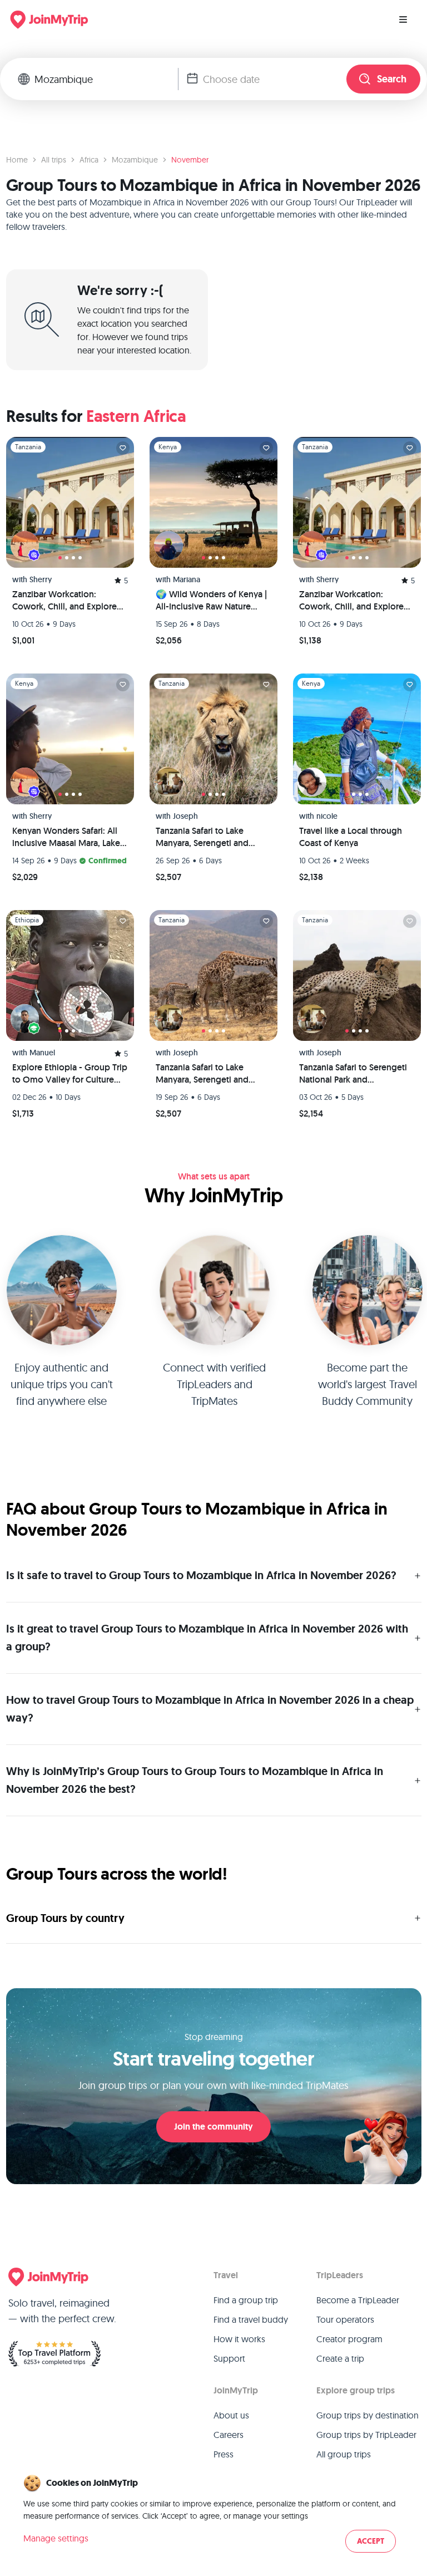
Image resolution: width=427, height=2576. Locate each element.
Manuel (42, 1053)
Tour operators (345, 2319)
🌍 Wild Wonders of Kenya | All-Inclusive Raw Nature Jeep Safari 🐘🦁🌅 (211, 601)
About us (231, 2415)
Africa (89, 160)
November (190, 160)
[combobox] (106, 79)
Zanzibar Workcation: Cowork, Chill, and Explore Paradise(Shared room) (64, 601)
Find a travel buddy (251, 2319)
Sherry (41, 579)
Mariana (187, 579)
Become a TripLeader (358, 2300)
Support (229, 2358)
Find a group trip (246, 2300)
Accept (371, 2541)
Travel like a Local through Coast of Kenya (351, 837)
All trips (54, 160)
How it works (239, 2339)
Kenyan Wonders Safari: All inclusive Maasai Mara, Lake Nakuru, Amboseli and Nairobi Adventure (66, 837)
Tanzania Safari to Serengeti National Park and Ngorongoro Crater (353, 1074)
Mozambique (135, 160)
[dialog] (213, 2514)
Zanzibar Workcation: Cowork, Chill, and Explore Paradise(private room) (351, 601)
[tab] (60, 558)
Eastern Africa (136, 416)
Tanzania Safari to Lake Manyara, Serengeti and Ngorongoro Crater (202, 837)
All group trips (344, 2454)
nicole (327, 816)
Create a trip (340, 2358)
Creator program (349, 2339)
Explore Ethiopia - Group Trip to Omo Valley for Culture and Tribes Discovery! (70, 1074)
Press (224, 2454)
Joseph (185, 816)
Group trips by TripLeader (366, 2435)
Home (17, 160)
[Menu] (403, 19)
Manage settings (56, 2538)
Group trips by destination (368, 2415)
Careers (229, 2435)
